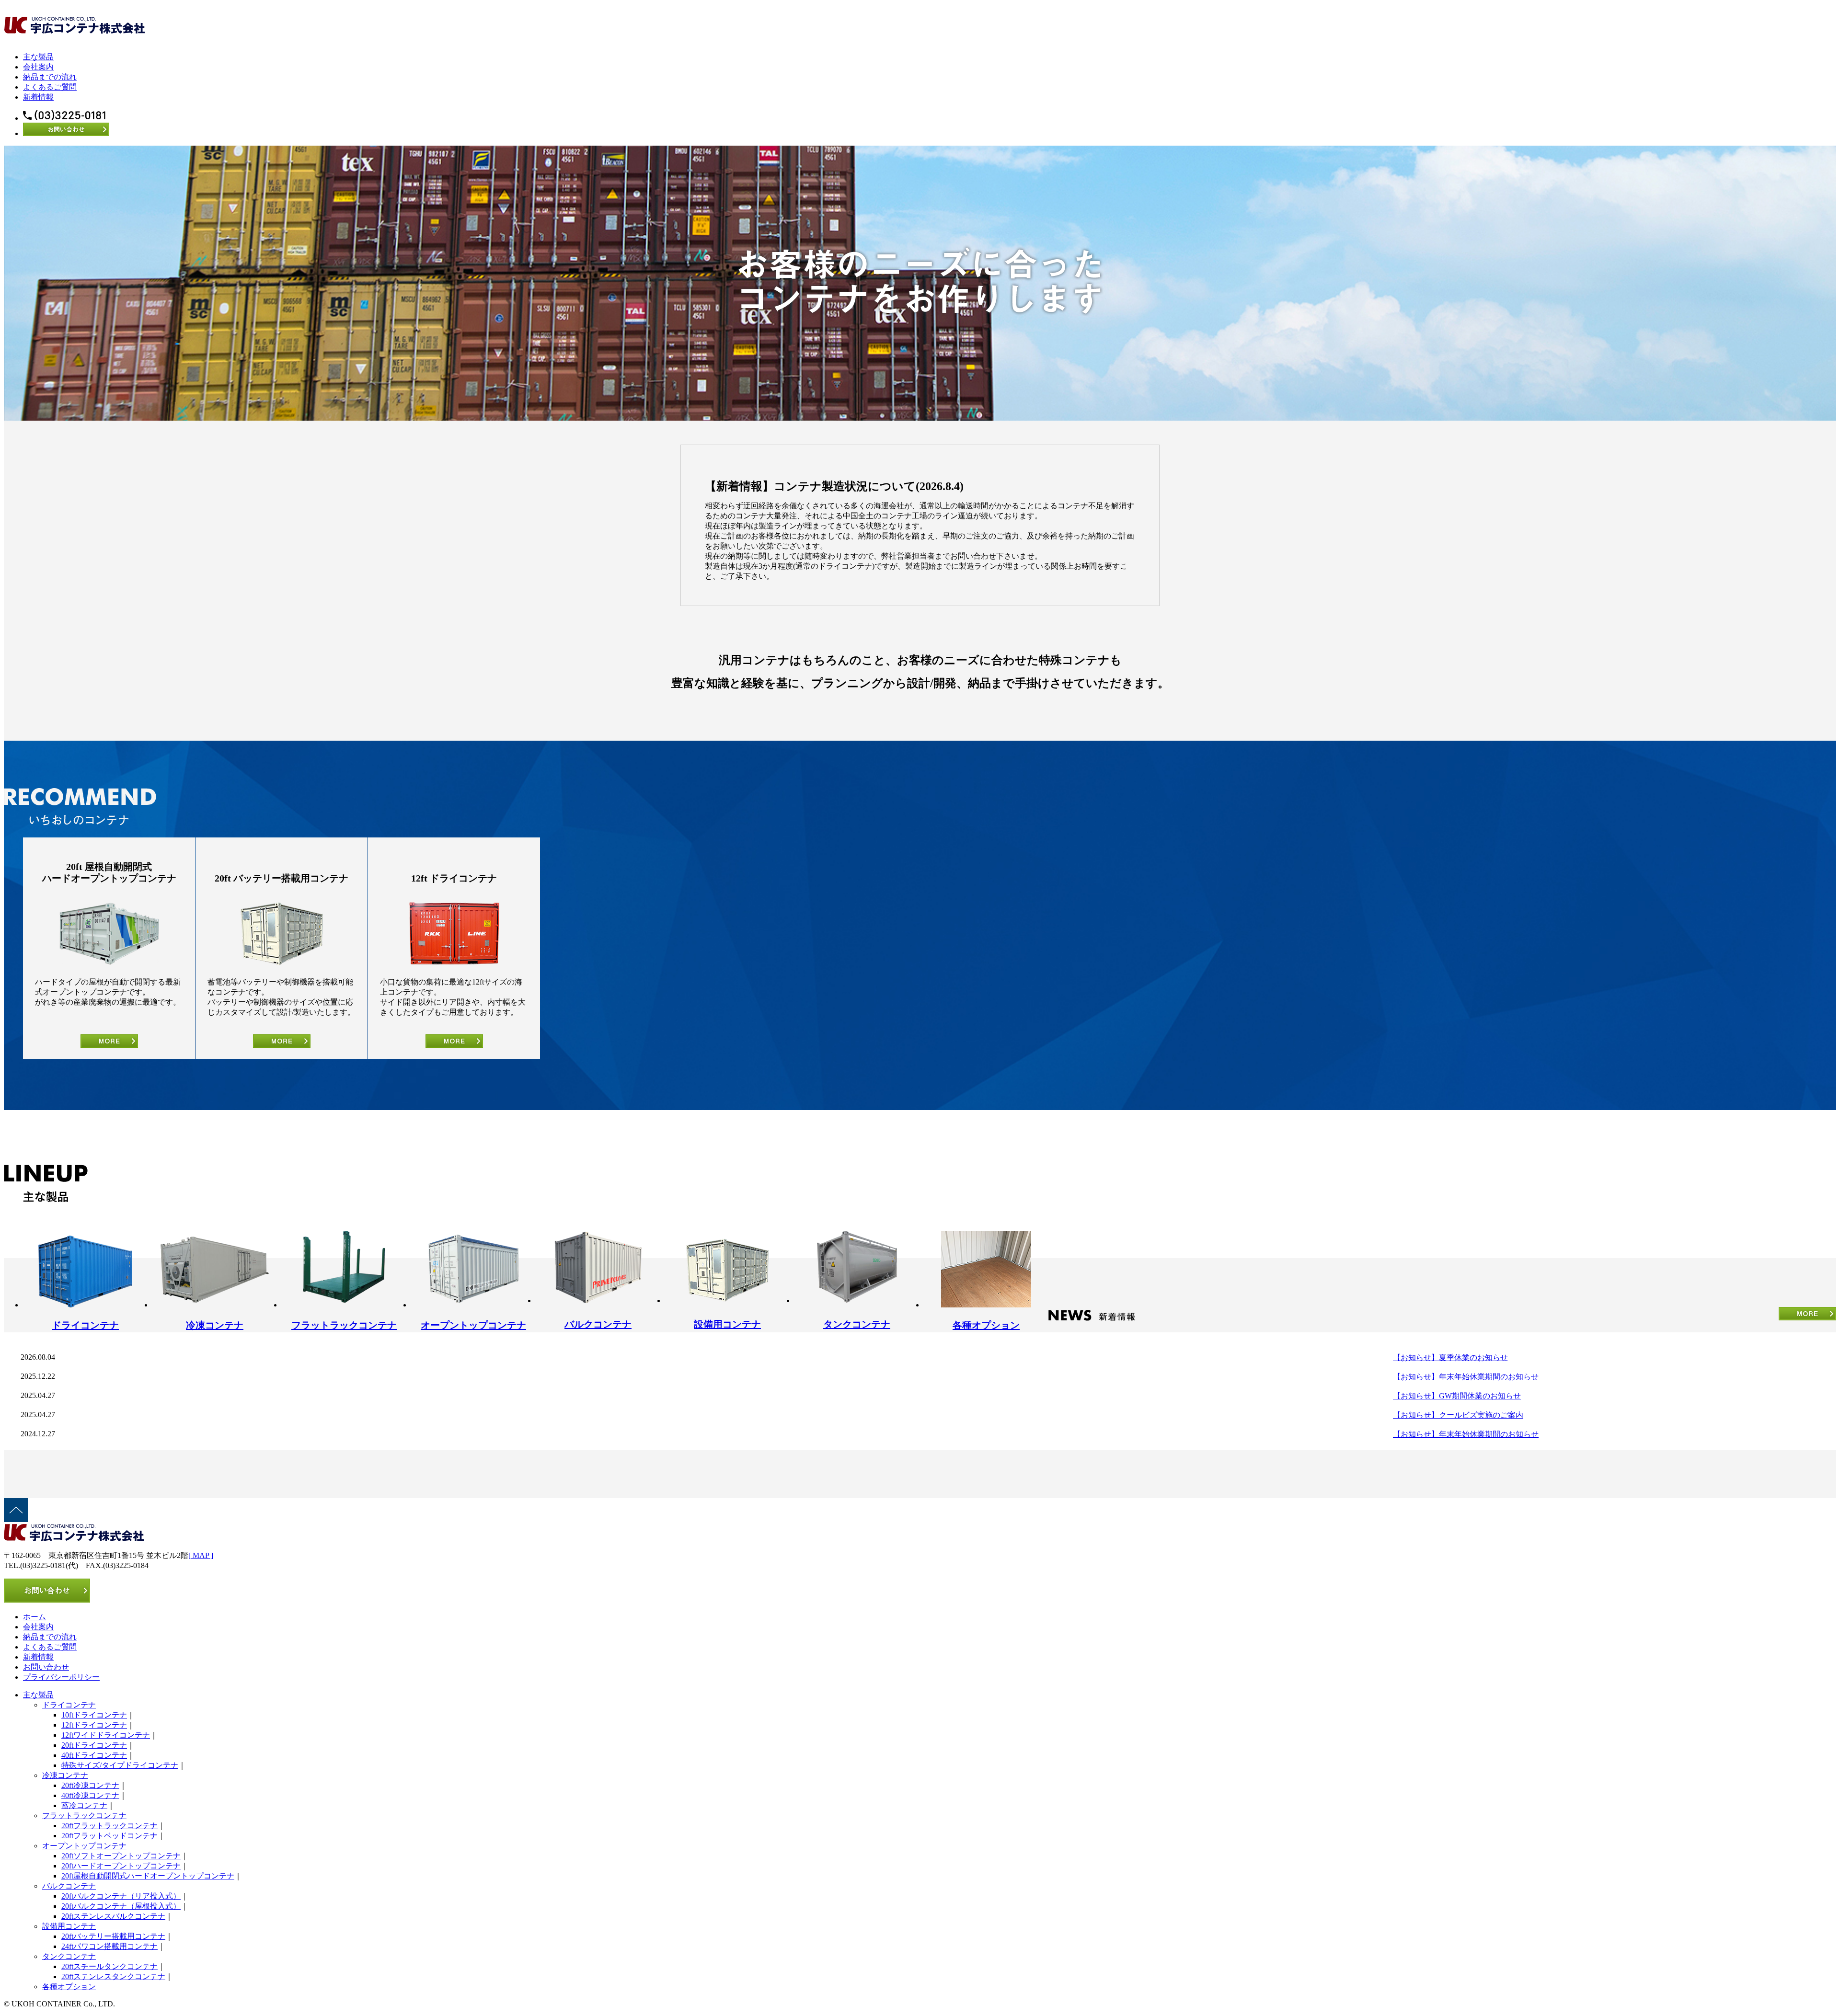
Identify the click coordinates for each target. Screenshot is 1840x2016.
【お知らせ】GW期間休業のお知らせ (1457, 1396)
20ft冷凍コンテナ (90, 1785)
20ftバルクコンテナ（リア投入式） (121, 1896)
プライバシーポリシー (61, 1677)
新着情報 (38, 97)
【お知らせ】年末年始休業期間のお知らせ (1466, 1377)
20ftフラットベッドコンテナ (109, 1836)
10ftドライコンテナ (94, 1715)
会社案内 (38, 67)
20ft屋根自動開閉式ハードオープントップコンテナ (148, 1876)
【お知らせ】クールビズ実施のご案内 (1458, 1415)
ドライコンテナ (69, 1705)
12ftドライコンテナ (94, 1725)
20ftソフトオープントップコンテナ (121, 1856)
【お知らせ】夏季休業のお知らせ (1450, 1357)
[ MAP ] (201, 1555)
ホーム (34, 1617)
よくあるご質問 (50, 87)
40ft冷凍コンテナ (90, 1795)
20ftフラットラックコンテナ (109, 1826)
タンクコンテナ (69, 1956)
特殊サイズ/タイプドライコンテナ (120, 1765)
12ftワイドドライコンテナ (106, 1735)
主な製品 (38, 57)
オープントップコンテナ (84, 1846)
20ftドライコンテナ (94, 1745)
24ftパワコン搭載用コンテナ (109, 1946)
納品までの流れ (50, 77)
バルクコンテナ (69, 1886)
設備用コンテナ (69, 1926)
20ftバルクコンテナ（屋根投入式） (121, 1906)
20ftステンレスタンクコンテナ (113, 1976)
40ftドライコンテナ (94, 1755)
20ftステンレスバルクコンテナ (113, 1916)
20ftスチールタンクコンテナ (109, 1966)
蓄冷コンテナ (84, 1805)
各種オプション (69, 1987)
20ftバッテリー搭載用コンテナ (113, 1936)
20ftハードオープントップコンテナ (121, 1866)
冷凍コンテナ (65, 1775)
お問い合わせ (46, 1667)
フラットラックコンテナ (84, 1816)
